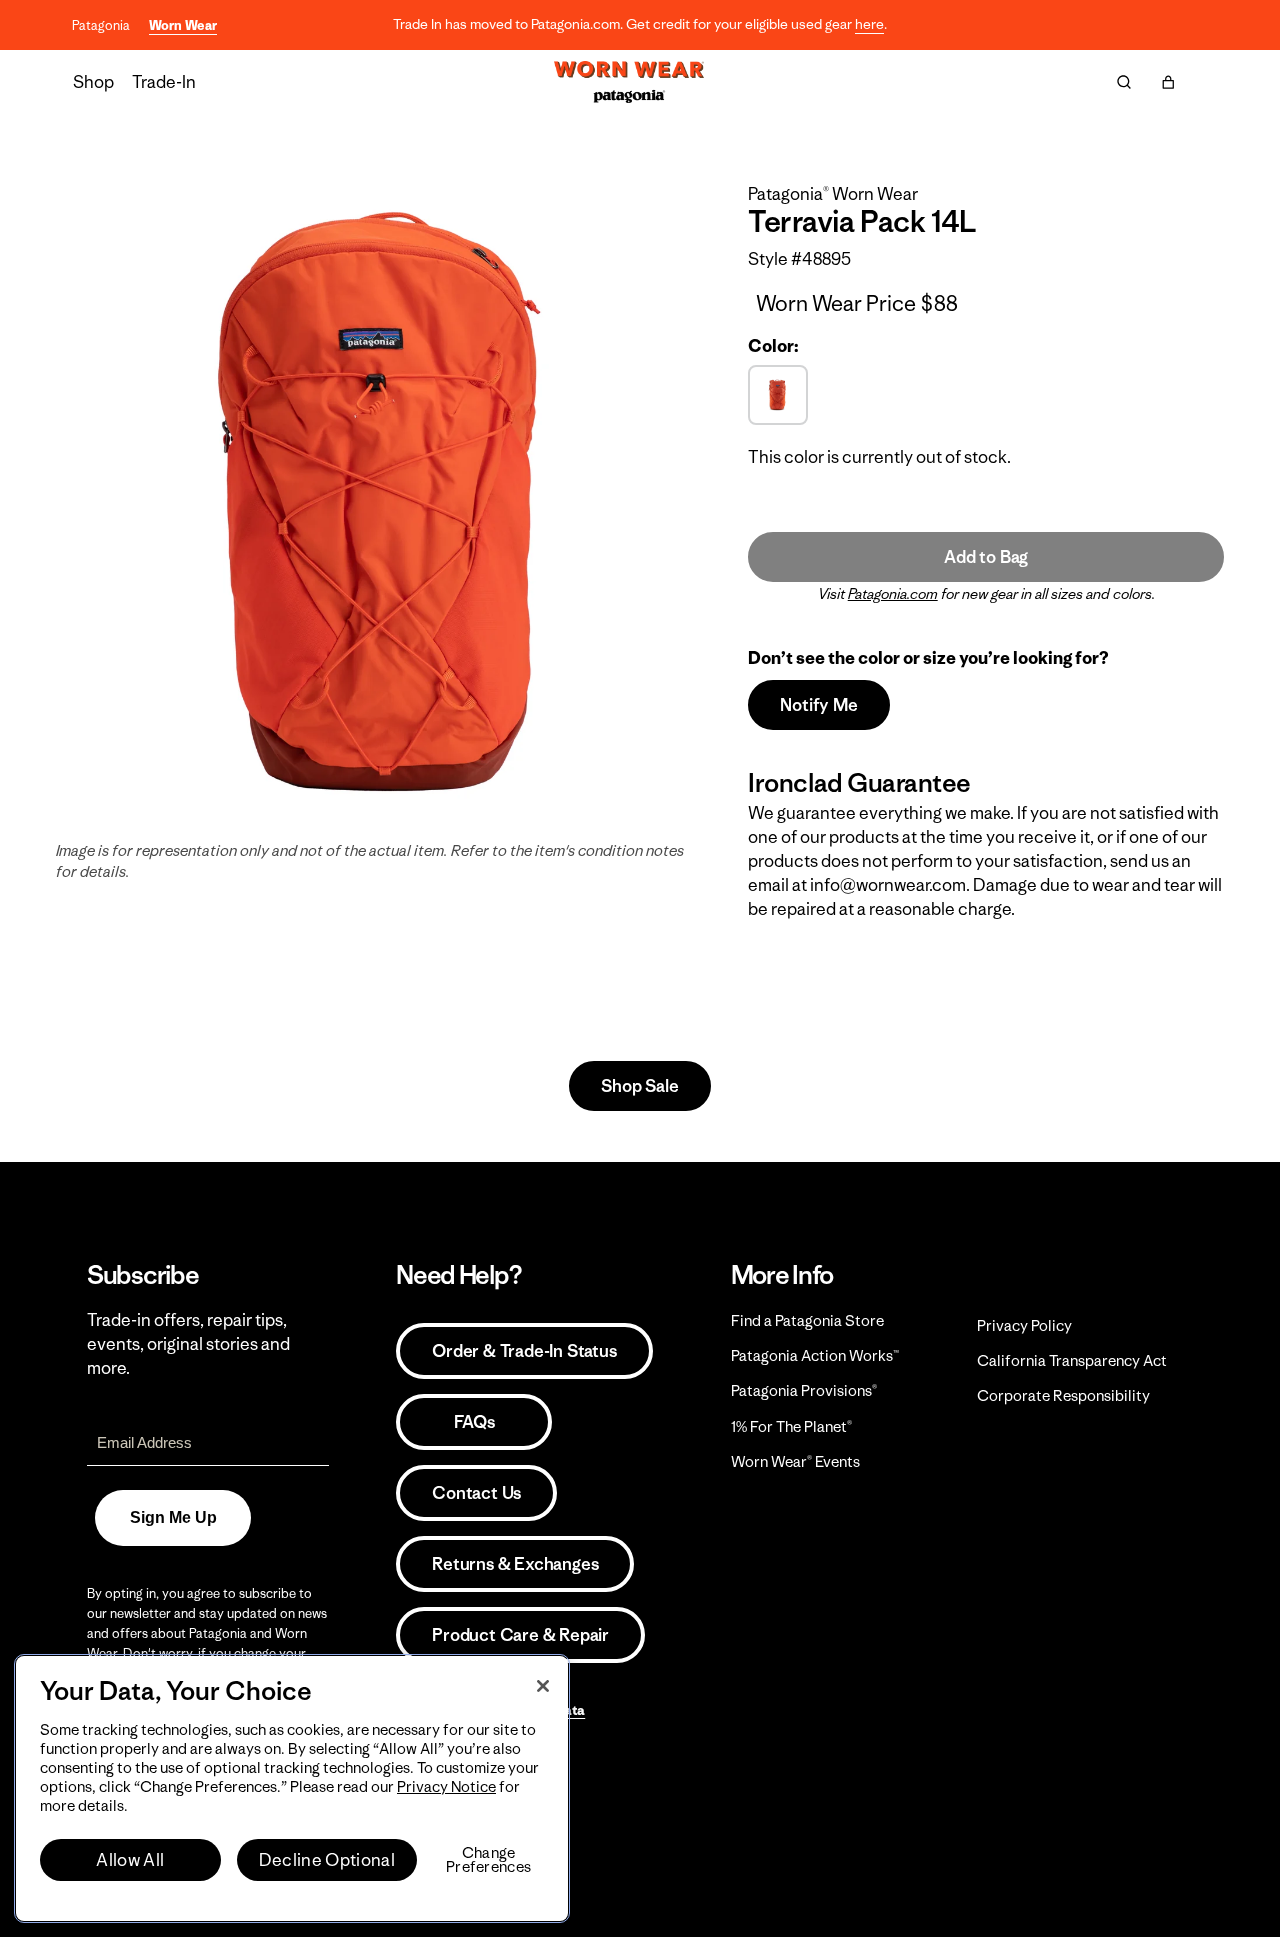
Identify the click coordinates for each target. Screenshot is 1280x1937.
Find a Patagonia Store (807, 1320)
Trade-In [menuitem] (164, 82)
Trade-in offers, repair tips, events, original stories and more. (188, 1344)
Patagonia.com (893, 594)
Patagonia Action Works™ (815, 1355)
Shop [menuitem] (93, 82)
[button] (1168, 82)
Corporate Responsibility (1063, 1395)
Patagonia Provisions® (804, 1390)
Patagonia (101, 25)
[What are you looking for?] (1124, 82)
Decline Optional (327, 1860)
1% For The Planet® (791, 1426)
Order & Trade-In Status (524, 1351)
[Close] (543, 1686)
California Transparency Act (1072, 1360)
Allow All (130, 1860)
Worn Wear (183, 25)
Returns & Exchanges (515, 1564)
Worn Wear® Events (795, 1461)
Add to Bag (986, 557)
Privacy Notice (446, 1786)
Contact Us (476, 1493)
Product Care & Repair (520, 1635)
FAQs (474, 1422)
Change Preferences (488, 1860)
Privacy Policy (1024, 1325)
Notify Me (818, 705)
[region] (292, 1788)
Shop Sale (639, 1086)
